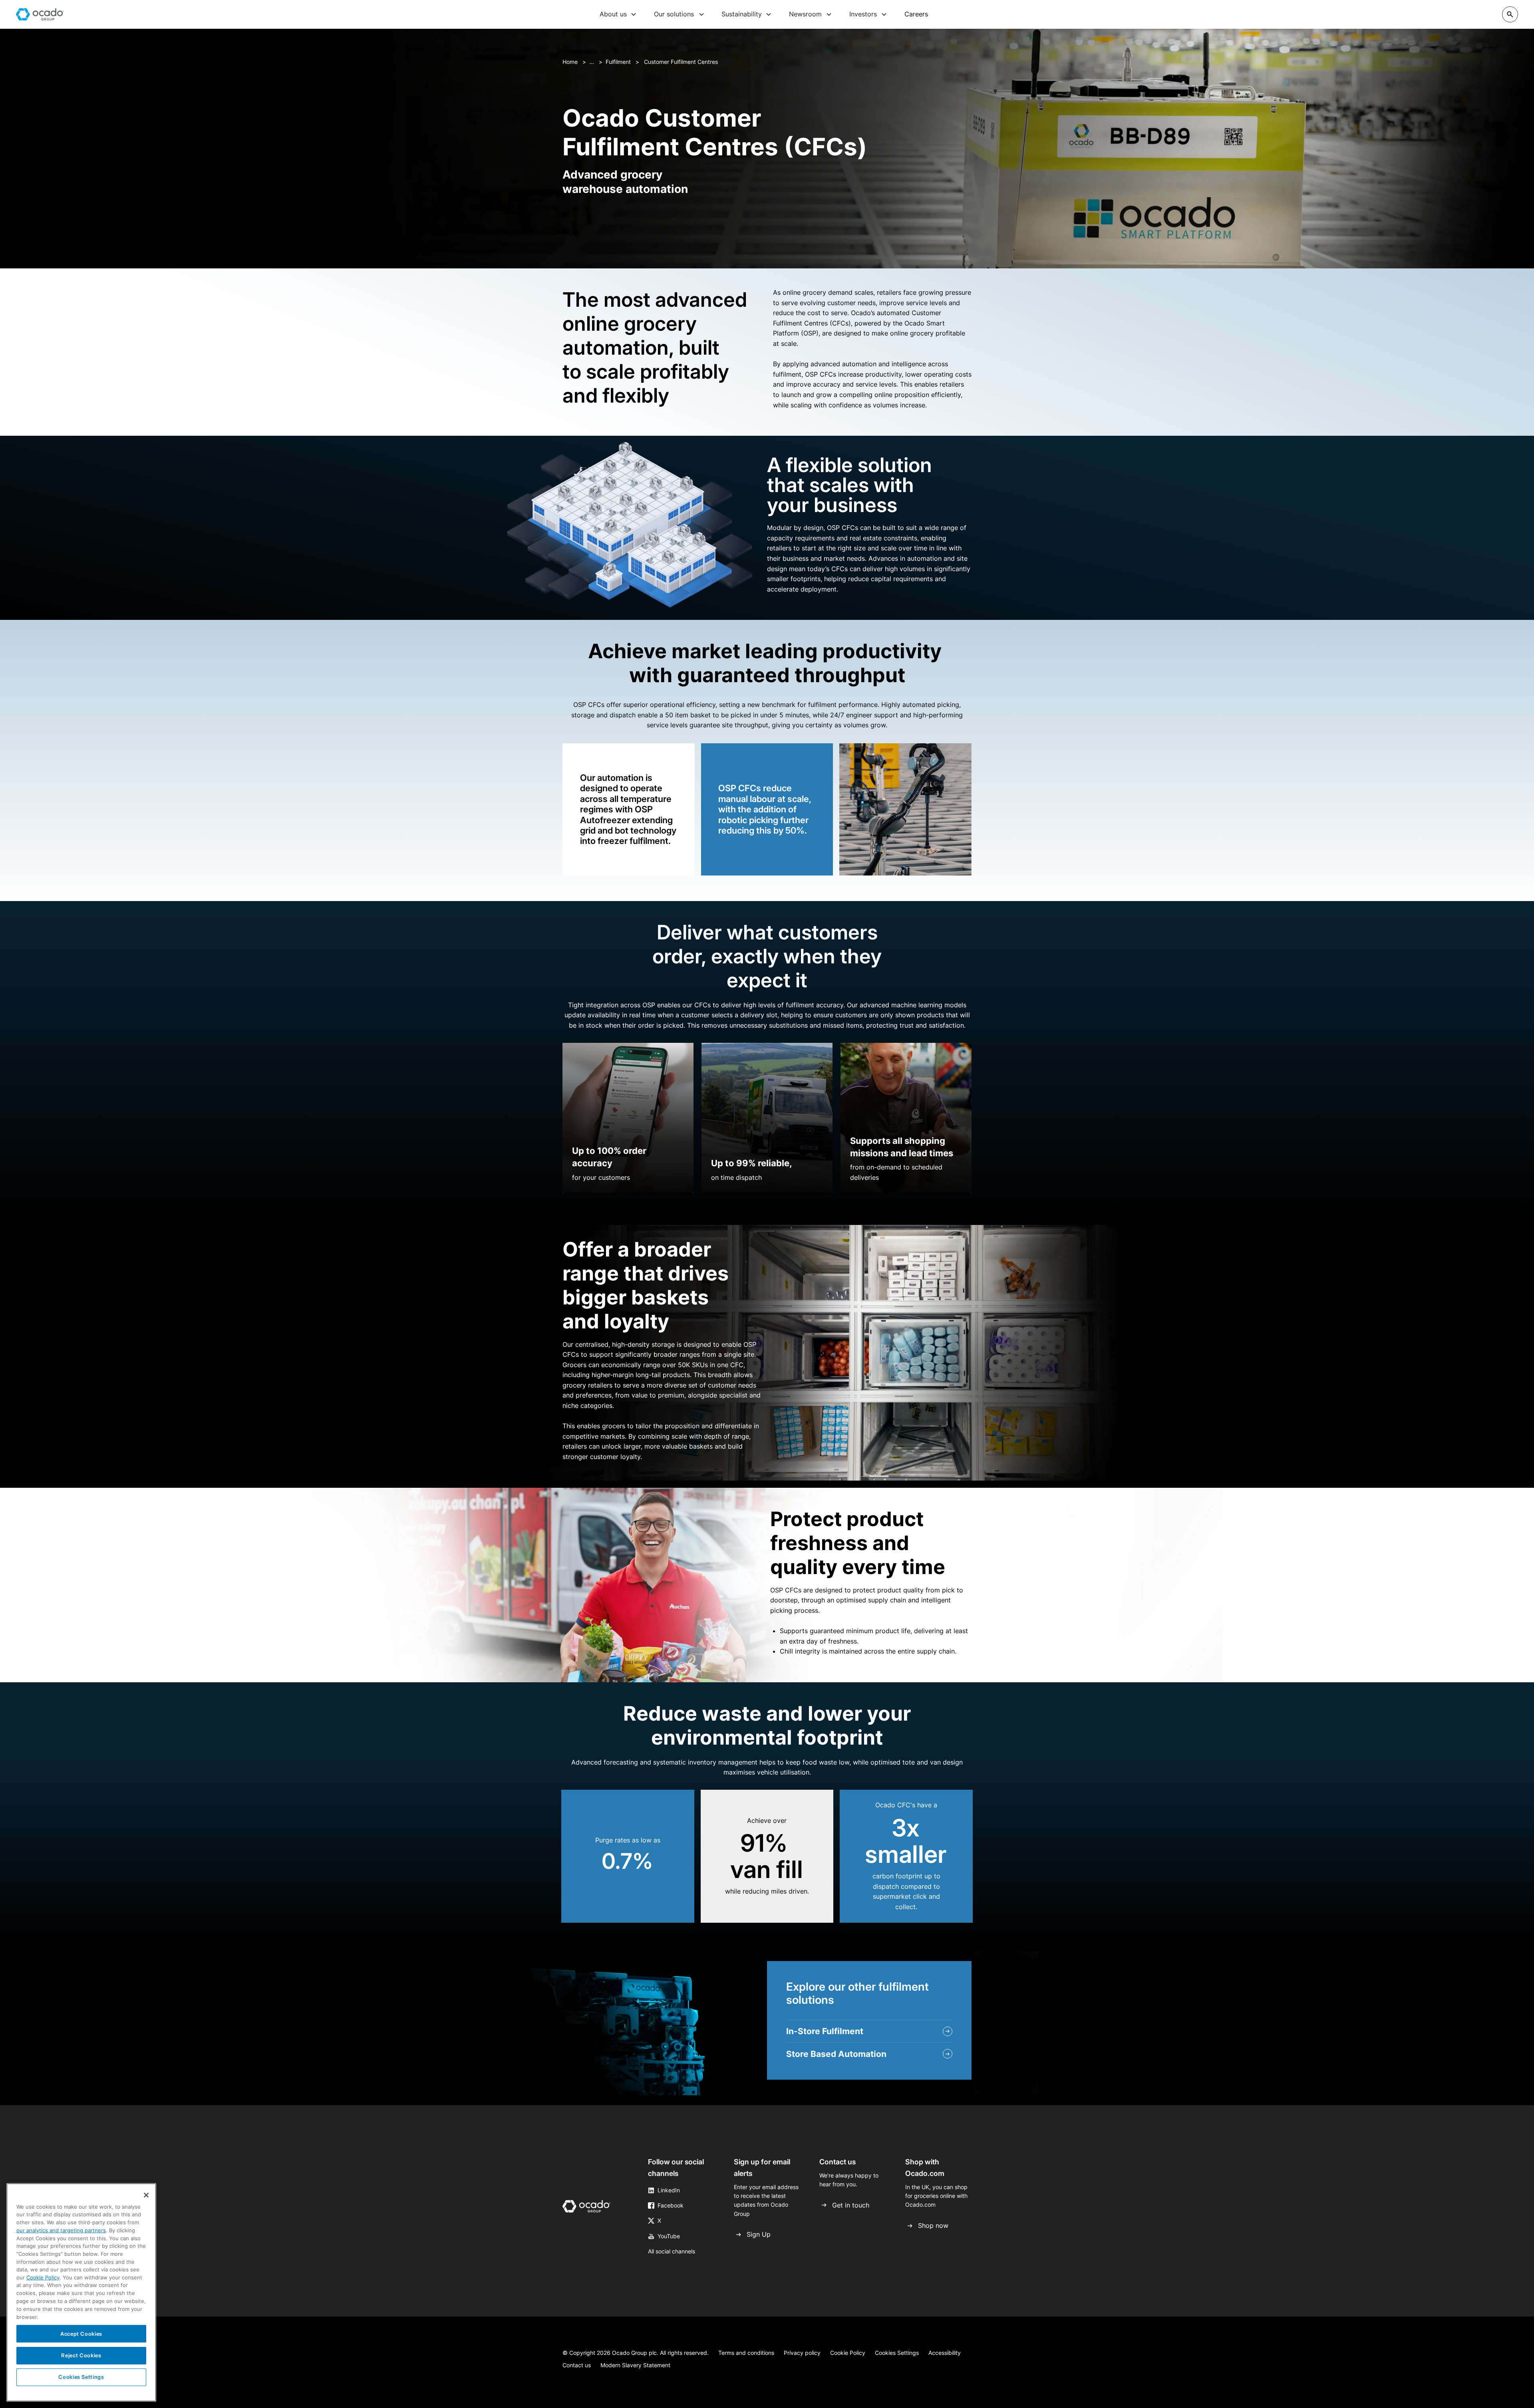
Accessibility (945, 2353)
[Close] (146, 2195)
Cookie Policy (848, 2353)
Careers (916, 14)
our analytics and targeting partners (61, 2230)
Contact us (577, 2365)
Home (570, 62)
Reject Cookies (81, 2355)
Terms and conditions (746, 2353)
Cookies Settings (897, 2353)
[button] (618, 14)
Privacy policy (802, 2353)
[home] (40, 14)
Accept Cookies (81, 2334)
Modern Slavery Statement (635, 2365)
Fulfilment (618, 62)
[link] (586, 2208)
